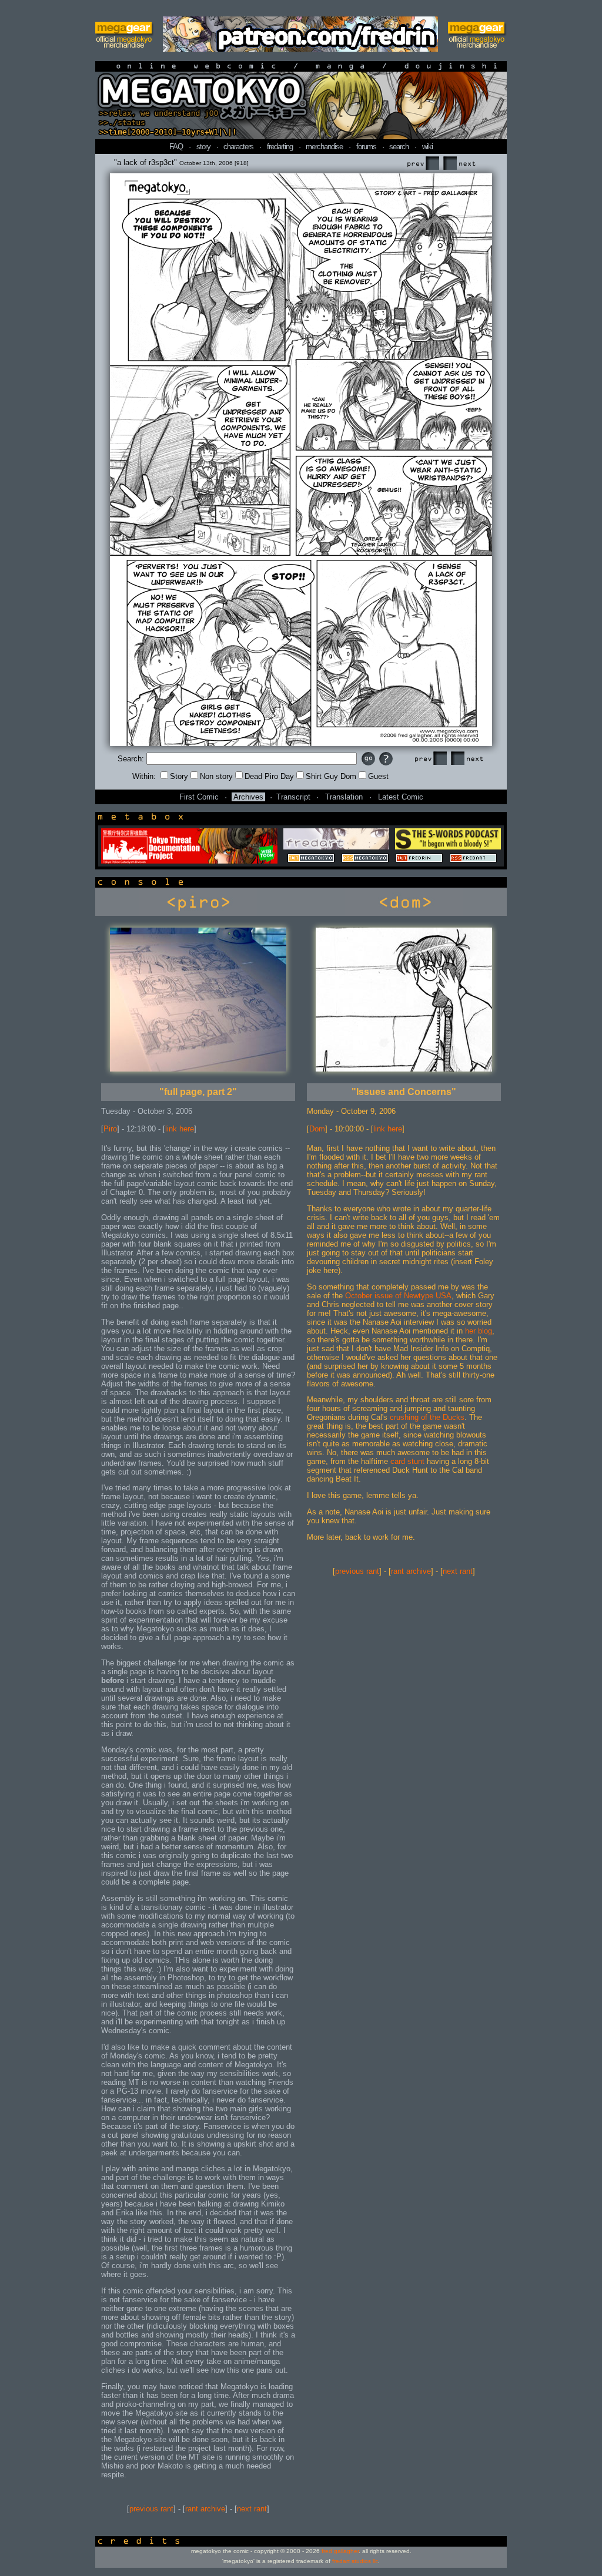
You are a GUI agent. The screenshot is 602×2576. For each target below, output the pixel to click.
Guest (378, 776)
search (399, 147)
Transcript (293, 797)
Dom (317, 1129)
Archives (248, 797)
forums (366, 147)
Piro (110, 1129)
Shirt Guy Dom (331, 776)
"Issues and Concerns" (404, 1092)
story (203, 147)
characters (238, 147)
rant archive (205, 2509)
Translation (344, 797)
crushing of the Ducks (427, 1417)
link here (180, 1129)
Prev (423, 164)
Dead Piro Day (269, 776)
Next (459, 164)
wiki (427, 147)
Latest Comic (401, 797)
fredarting (280, 147)
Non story (216, 776)
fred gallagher (340, 2551)
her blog (479, 1331)
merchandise (324, 147)
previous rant (151, 2509)
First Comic (199, 797)
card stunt (407, 1461)
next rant (252, 2509)
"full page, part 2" (198, 1092)
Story (179, 776)
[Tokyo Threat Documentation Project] (189, 861)
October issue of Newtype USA (398, 1296)
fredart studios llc (355, 2561)
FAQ (176, 147)
